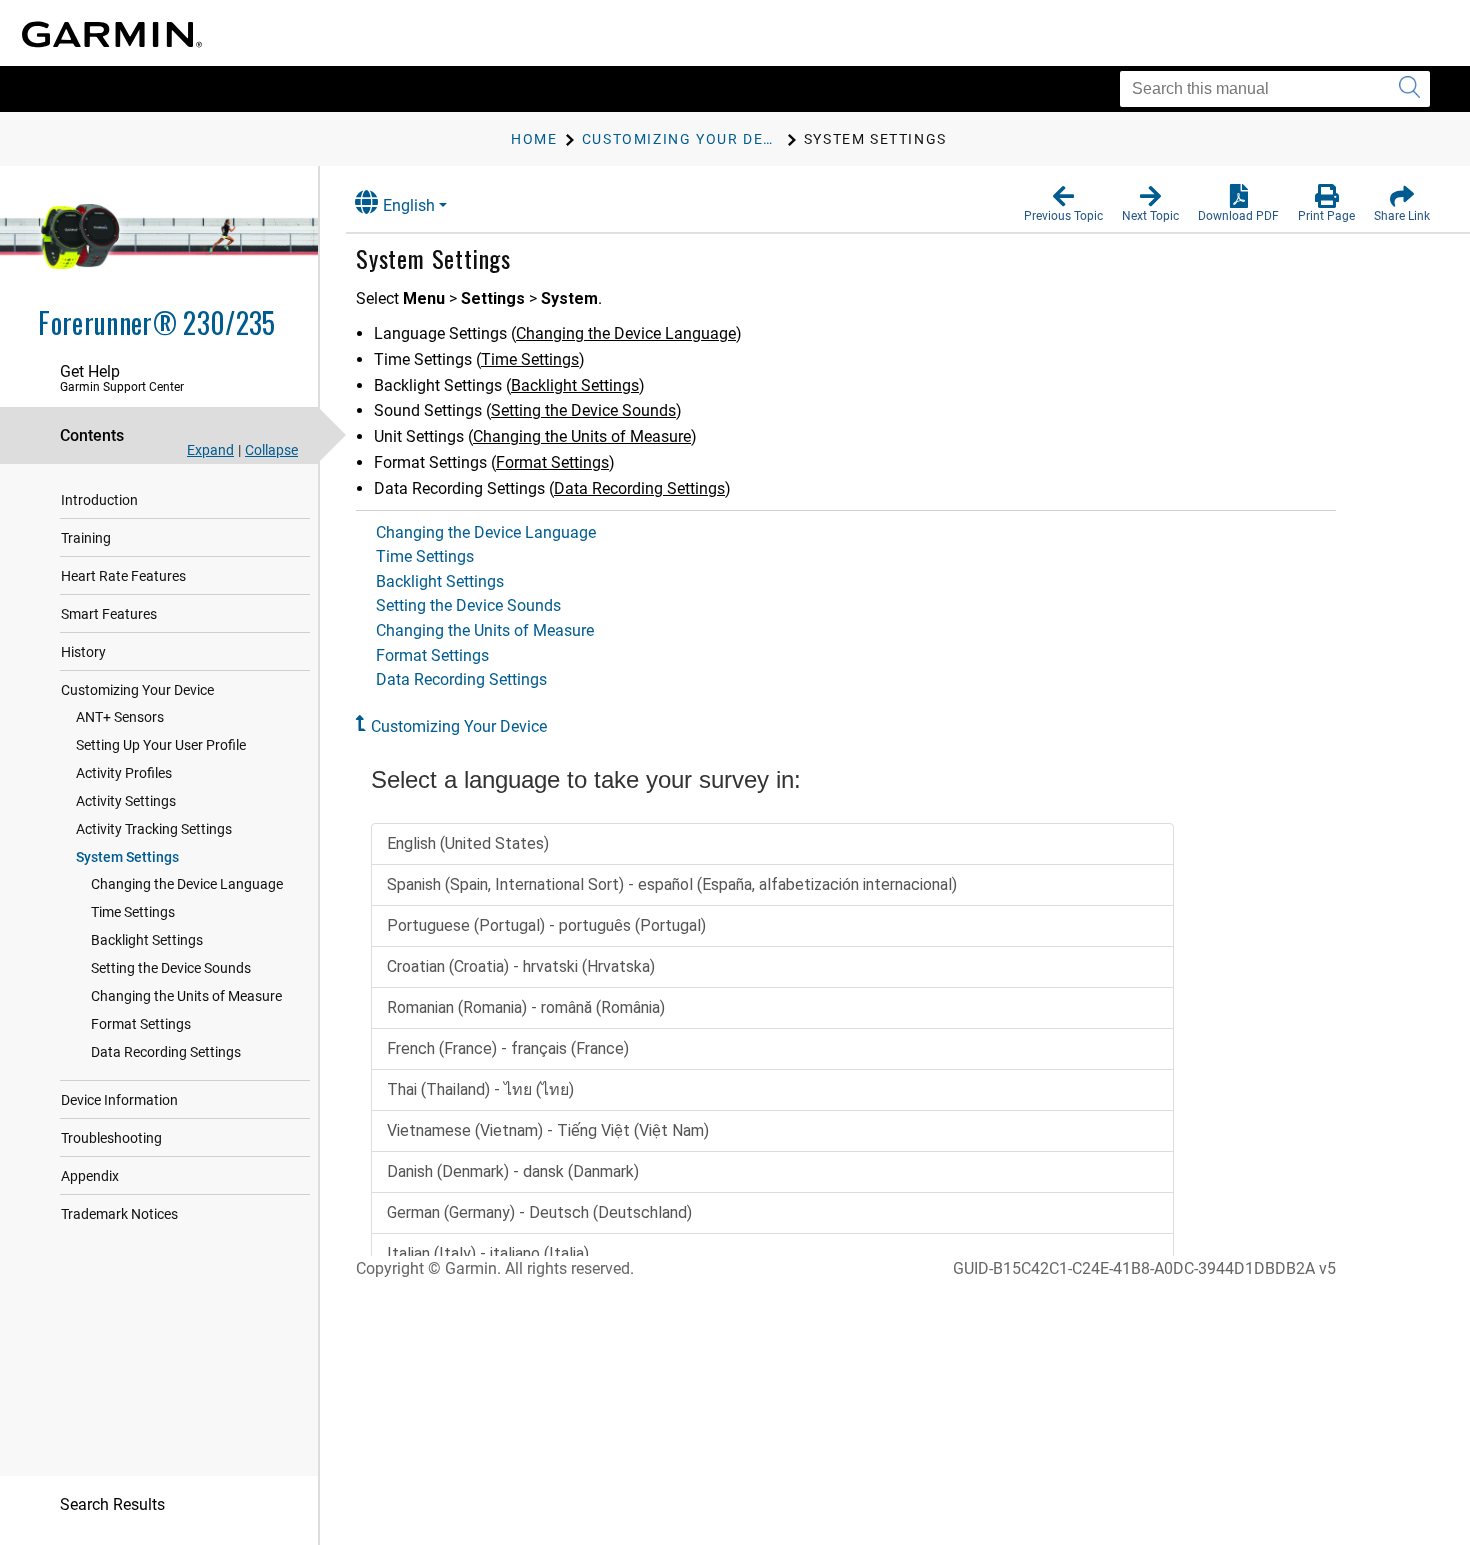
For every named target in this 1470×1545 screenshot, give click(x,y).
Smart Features (109, 614)
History (83, 652)
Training (86, 538)
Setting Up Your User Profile (161, 745)
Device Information (119, 1100)
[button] (1063, 204)
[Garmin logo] (112, 34)
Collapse (271, 450)
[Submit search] (1409, 89)
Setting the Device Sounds (171, 968)
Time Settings (133, 912)
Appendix (90, 1176)
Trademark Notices (119, 1214)
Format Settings (141, 1024)
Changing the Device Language (187, 884)
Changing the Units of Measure (186, 996)
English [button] (409, 205)
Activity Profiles (124, 773)
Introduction (99, 500)
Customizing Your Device (137, 690)
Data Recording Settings (166, 1052)
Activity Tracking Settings (154, 829)
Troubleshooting (111, 1138)
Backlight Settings (147, 940)
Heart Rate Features (123, 576)
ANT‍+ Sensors (120, 717)
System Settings (127, 857)
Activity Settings (126, 801)
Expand (210, 450)
